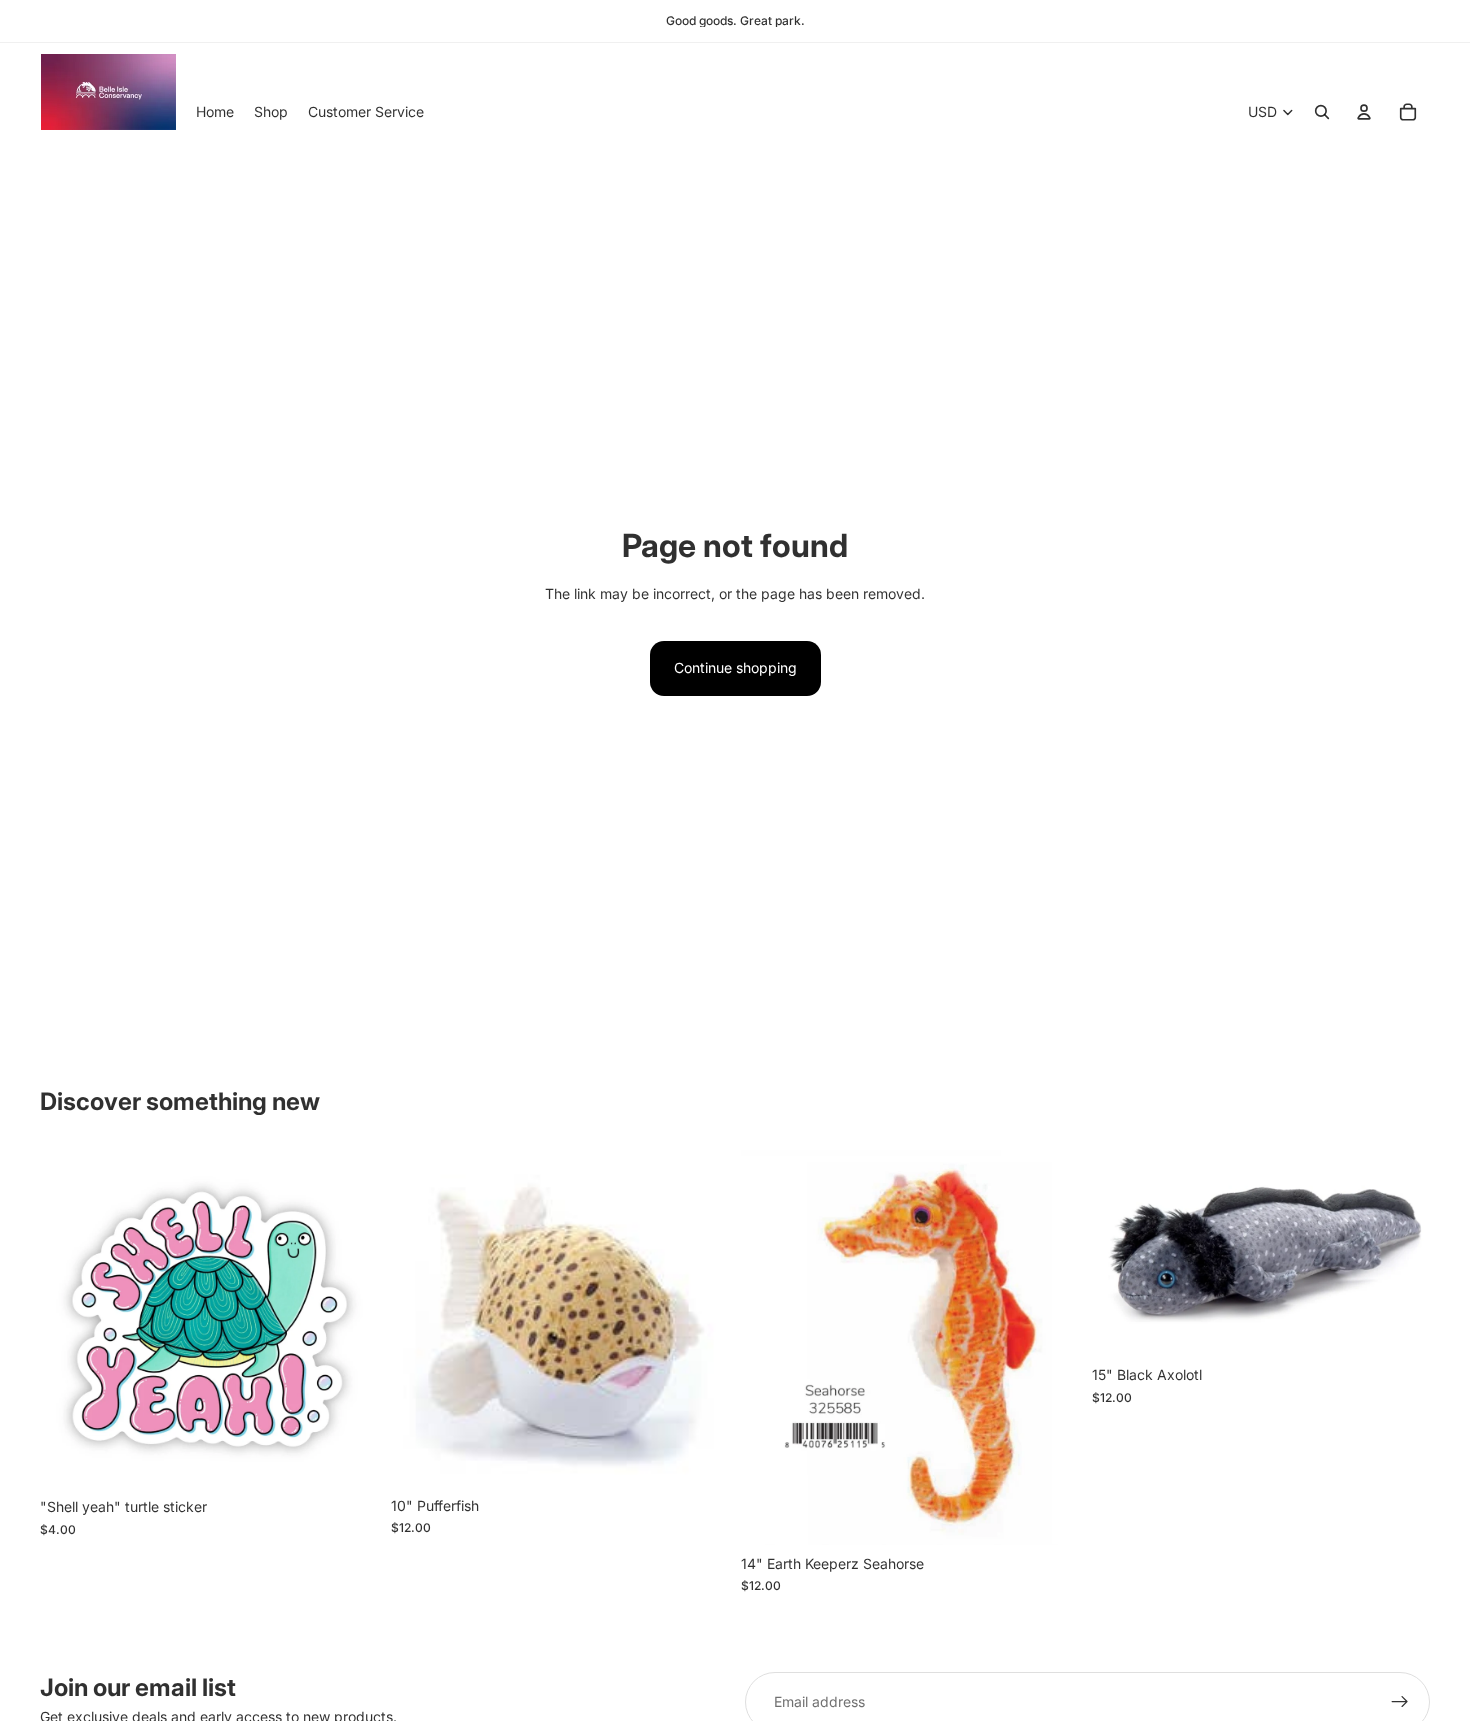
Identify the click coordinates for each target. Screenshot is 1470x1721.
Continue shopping (735, 667)
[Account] (1364, 112)
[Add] (348, 1458)
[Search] (1322, 112)
